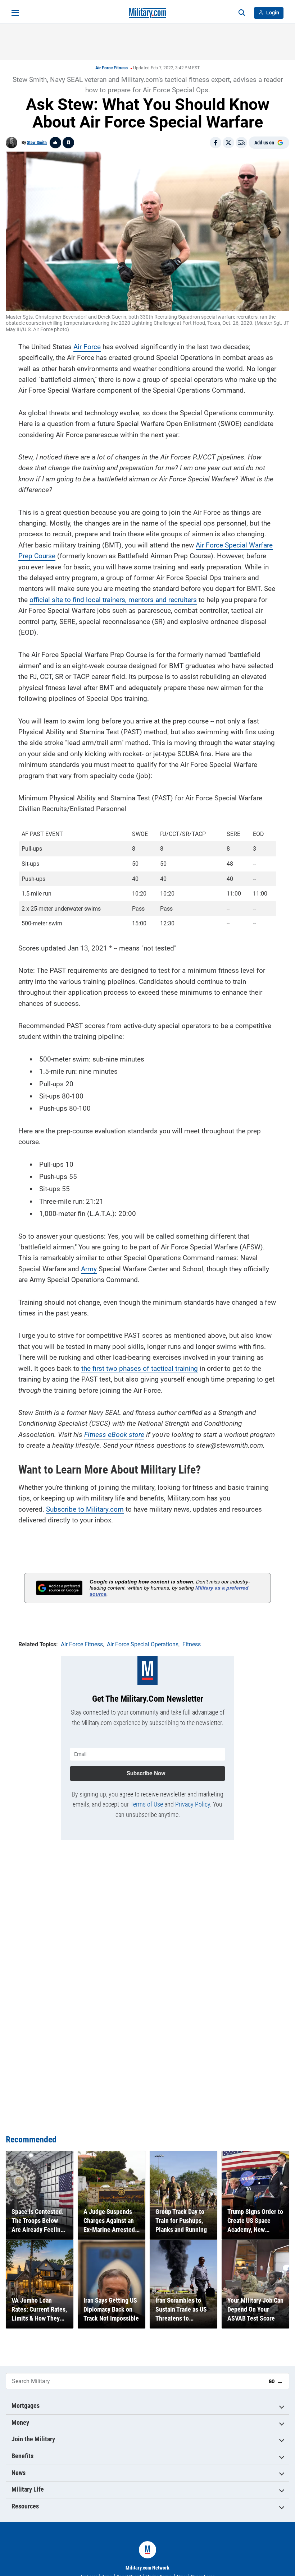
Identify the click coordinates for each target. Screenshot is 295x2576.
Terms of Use (147, 1804)
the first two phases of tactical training (140, 1368)
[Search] (242, 13)
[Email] (241, 143)
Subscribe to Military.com (85, 1509)
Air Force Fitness (112, 68)
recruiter (181, 600)
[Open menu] (15, 13)
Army (89, 1269)
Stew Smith (37, 143)
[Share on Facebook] (215, 143)
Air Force (87, 347)
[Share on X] (228, 143)
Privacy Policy (193, 1804)
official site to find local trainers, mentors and (99, 600)
